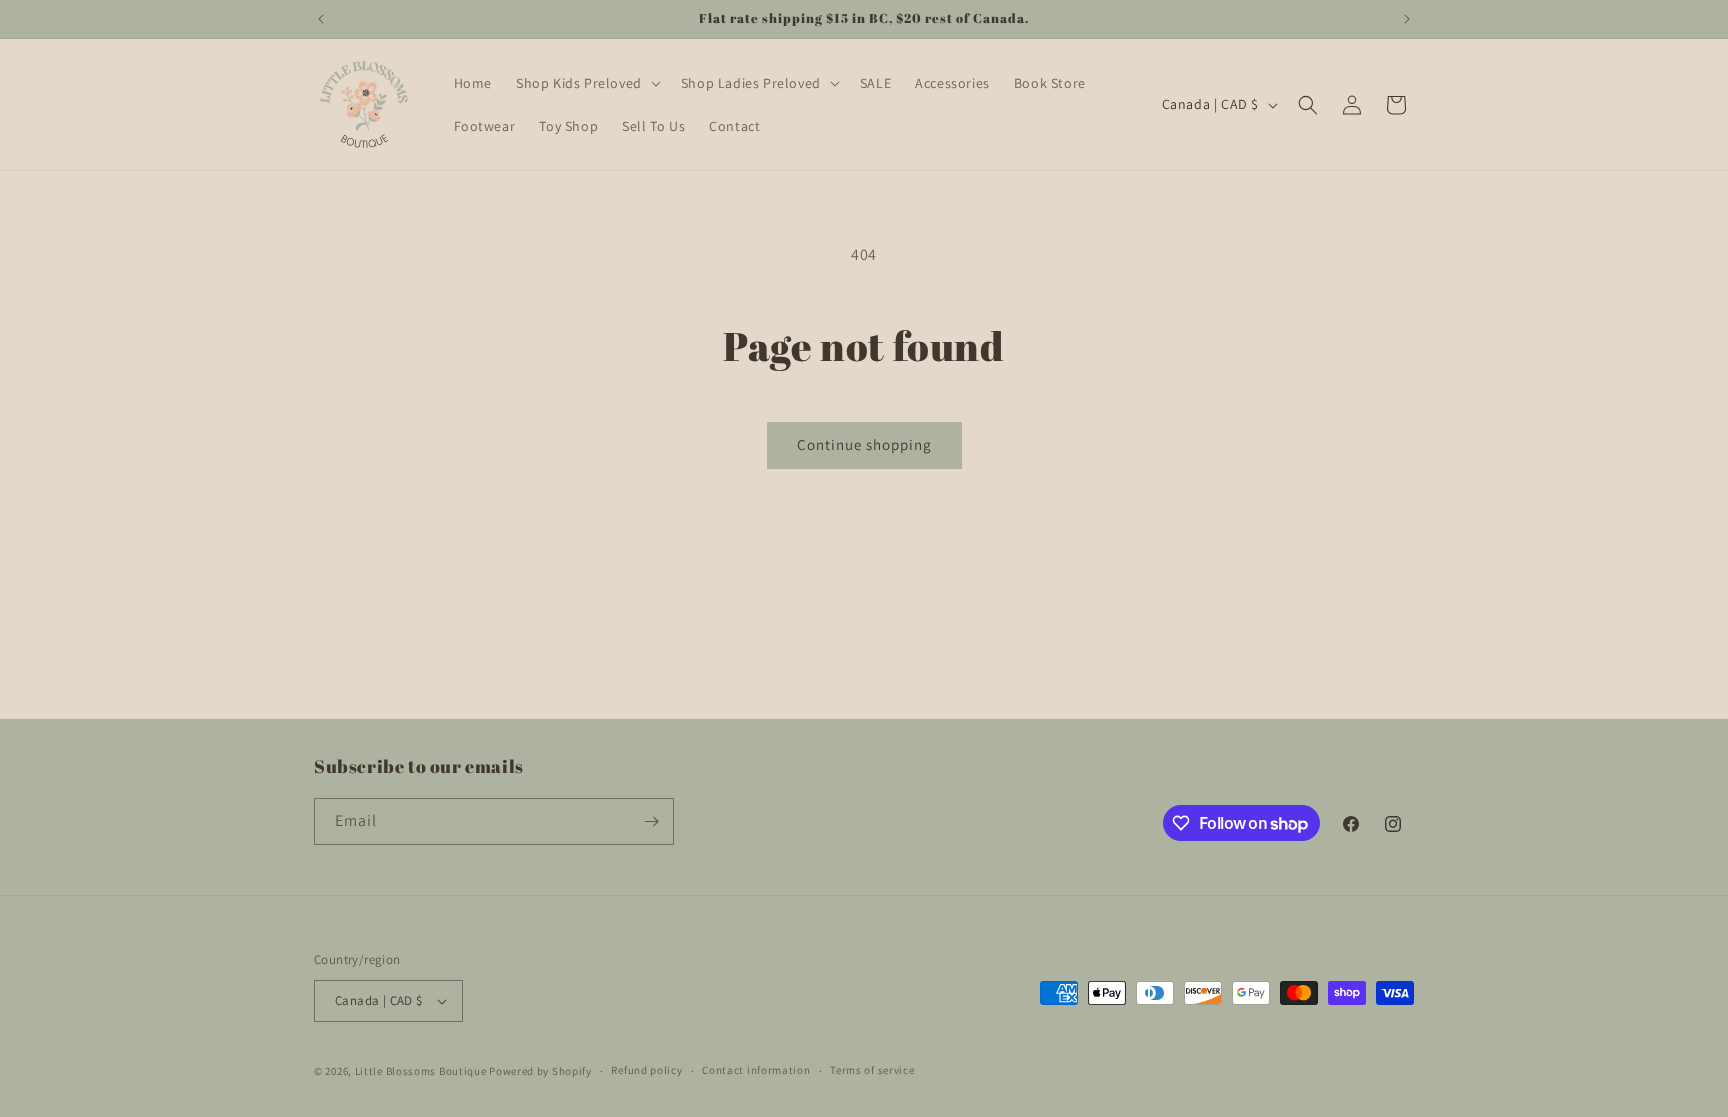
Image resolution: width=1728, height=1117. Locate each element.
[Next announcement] (1407, 19)
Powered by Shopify (540, 1071)
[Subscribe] (651, 821)
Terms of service (872, 1070)
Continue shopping (864, 444)
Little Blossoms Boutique (421, 1071)
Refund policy (646, 1070)
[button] (586, 83)
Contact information (756, 1070)
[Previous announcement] (321, 19)
